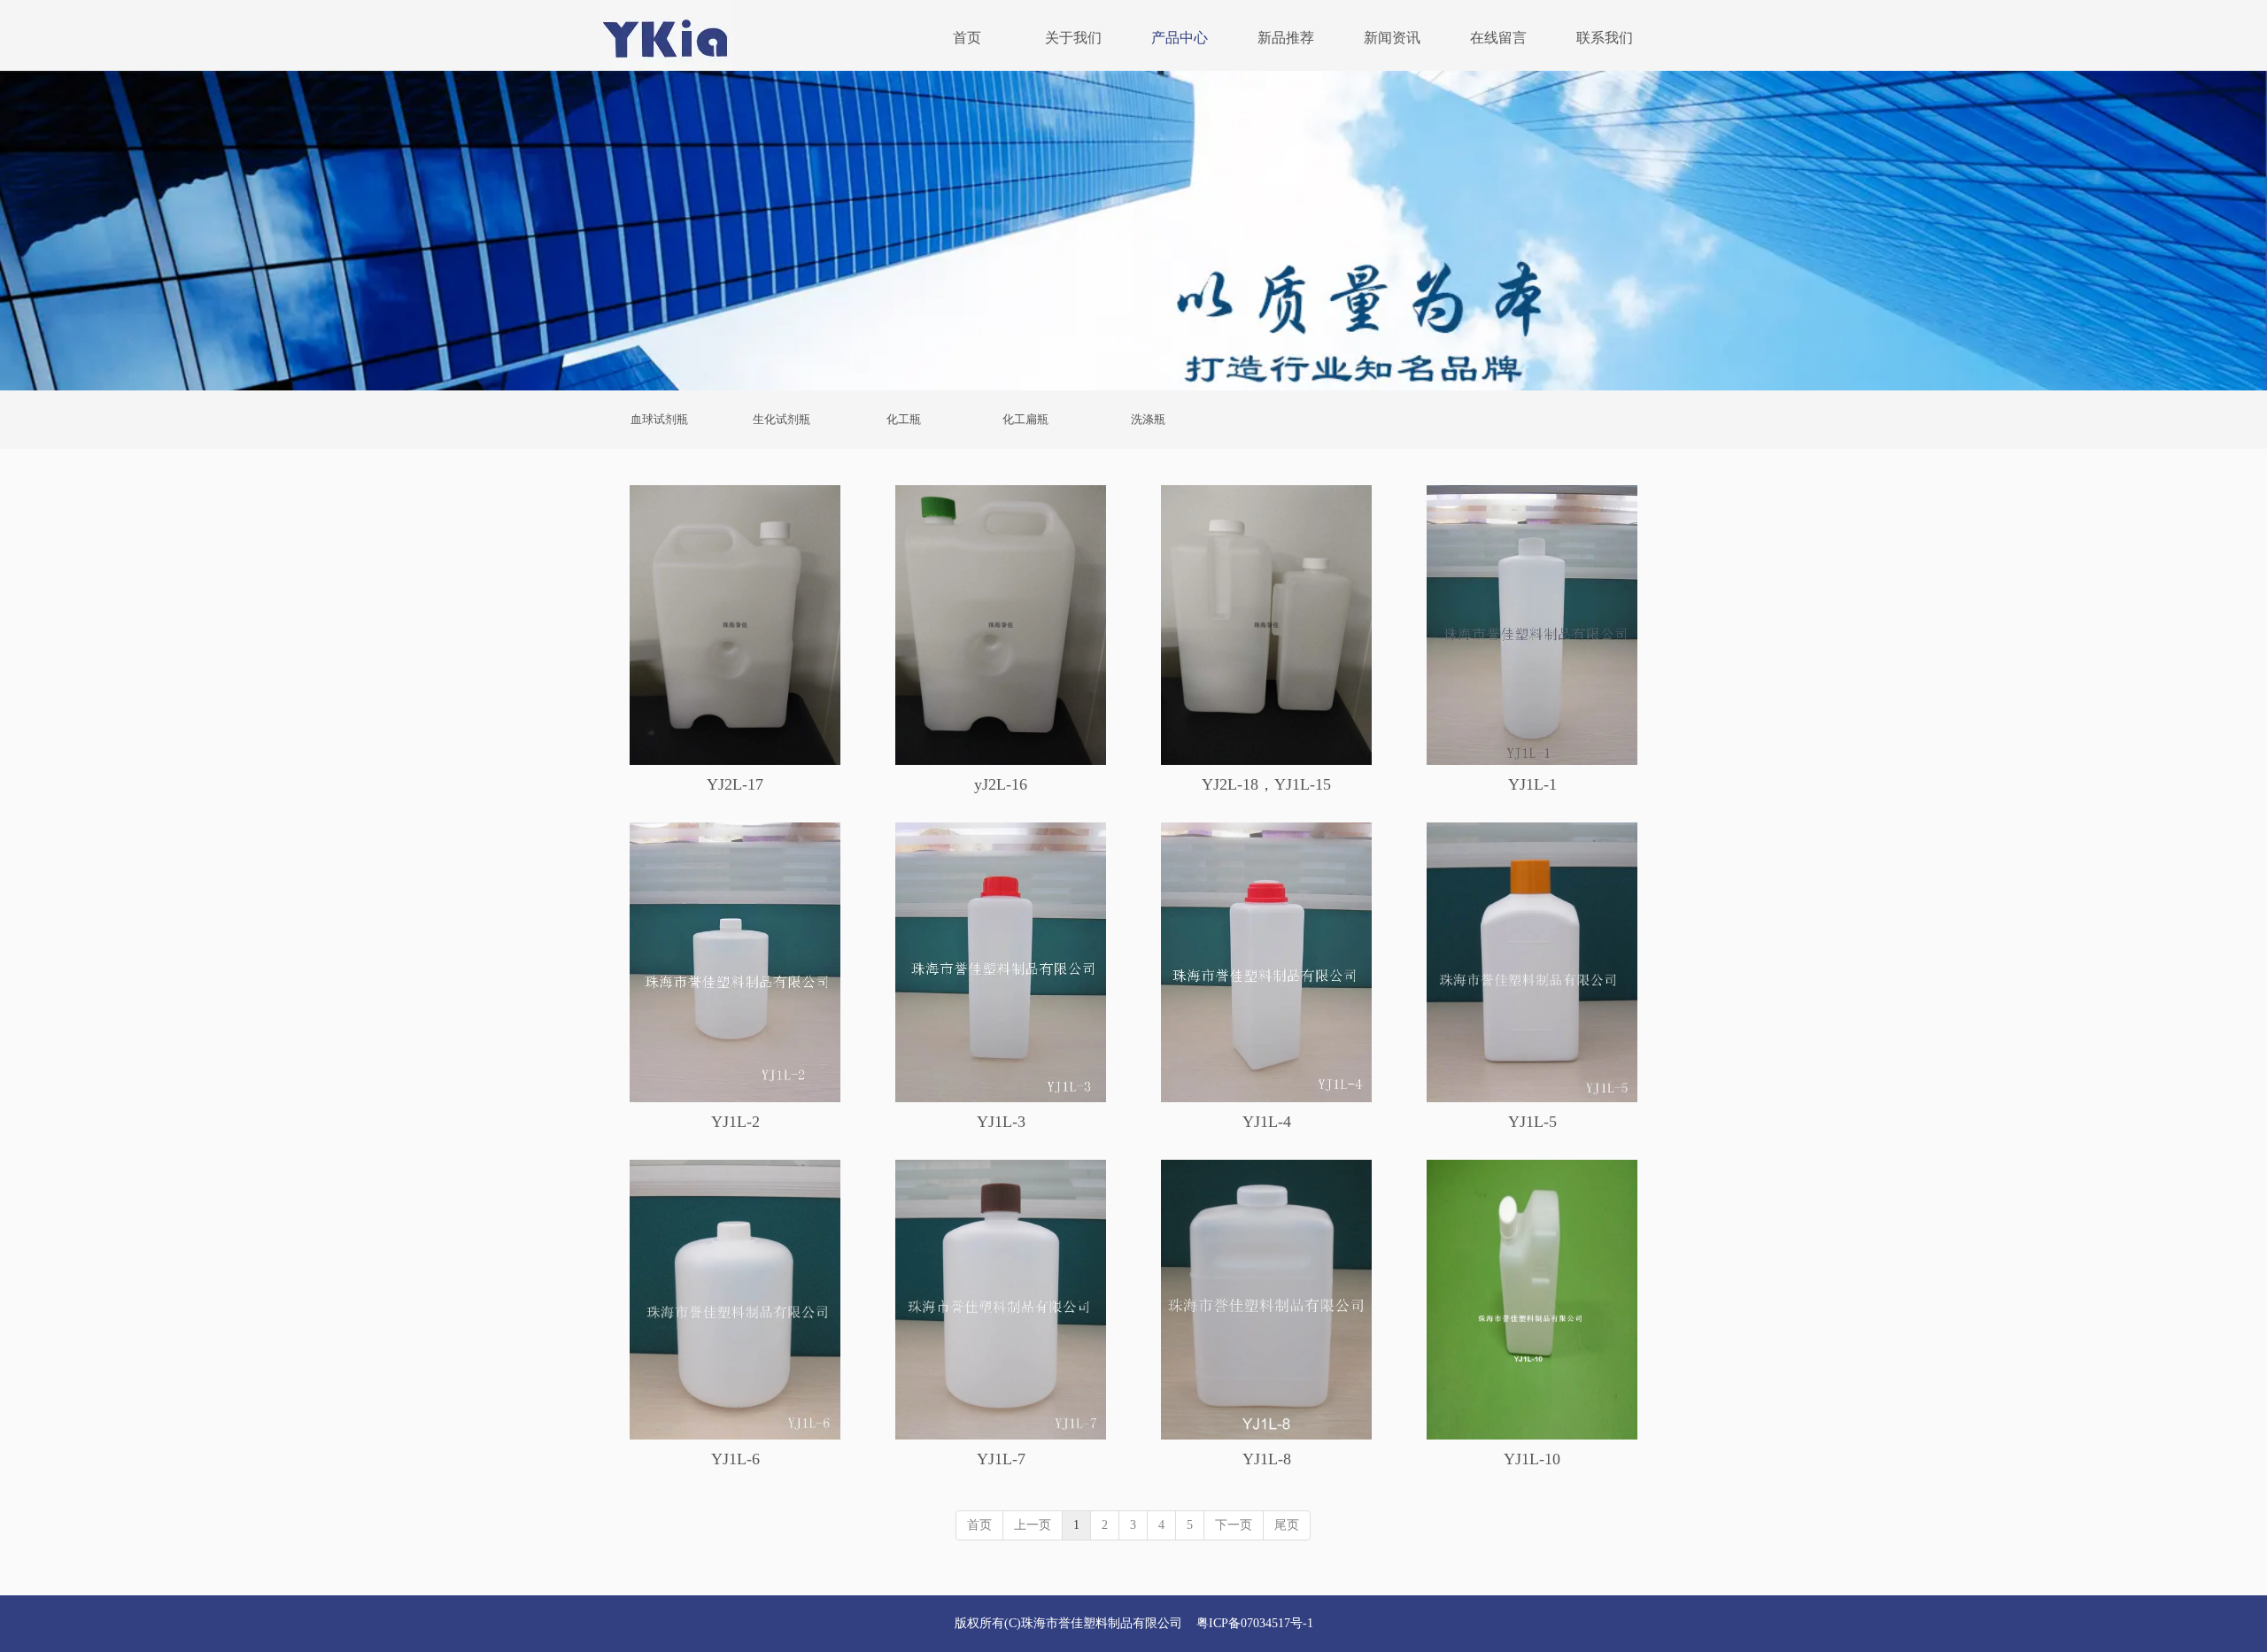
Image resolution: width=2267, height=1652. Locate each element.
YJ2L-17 (735, 784)
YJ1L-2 (735, 1122)
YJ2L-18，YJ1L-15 (1266, 784)
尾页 (1287, 1525)
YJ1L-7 (1001, 1459)
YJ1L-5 (1532, 1122)
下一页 (1234, 1525)
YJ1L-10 (1532, 1459)
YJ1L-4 (1267, 1122)
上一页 (1033, 1525)
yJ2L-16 (1001, 784)
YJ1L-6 (735, 1459)
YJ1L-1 (1532, 784)
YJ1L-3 (1001, 1122)
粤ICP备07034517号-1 (1255, 1623)
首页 (979, 1525)
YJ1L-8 (1267, 1459)
